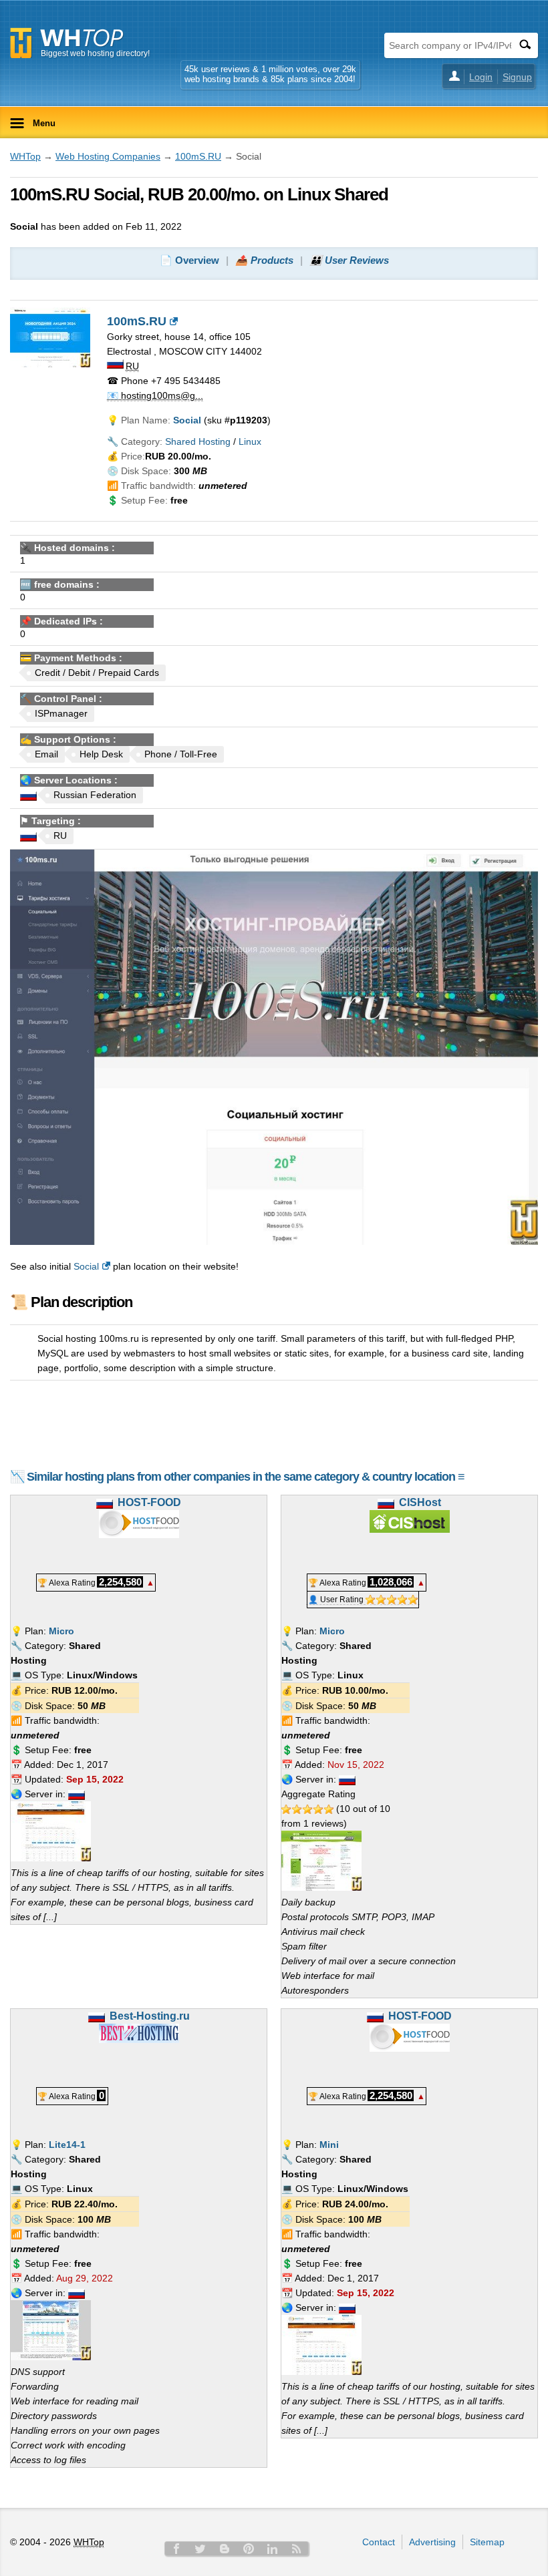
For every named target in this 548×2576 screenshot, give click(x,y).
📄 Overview (189, 260)
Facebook (176, 2549)
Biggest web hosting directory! (95, 53)
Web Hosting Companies (108, 156)
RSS (297, 2549)
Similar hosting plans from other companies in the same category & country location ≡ (246, 1477)
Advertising (432, 2542)
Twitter (200, 2549)
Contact (379, 2542)
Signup (517, 77)
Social (86, 1266)
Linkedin (273, 2549)
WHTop (25, 156)
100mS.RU (198, 156)
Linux (250, 441)
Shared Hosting (198, 441)
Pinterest (249, 2549)
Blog (225, 2549)
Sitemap (487, 2542)
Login (481, 77)
